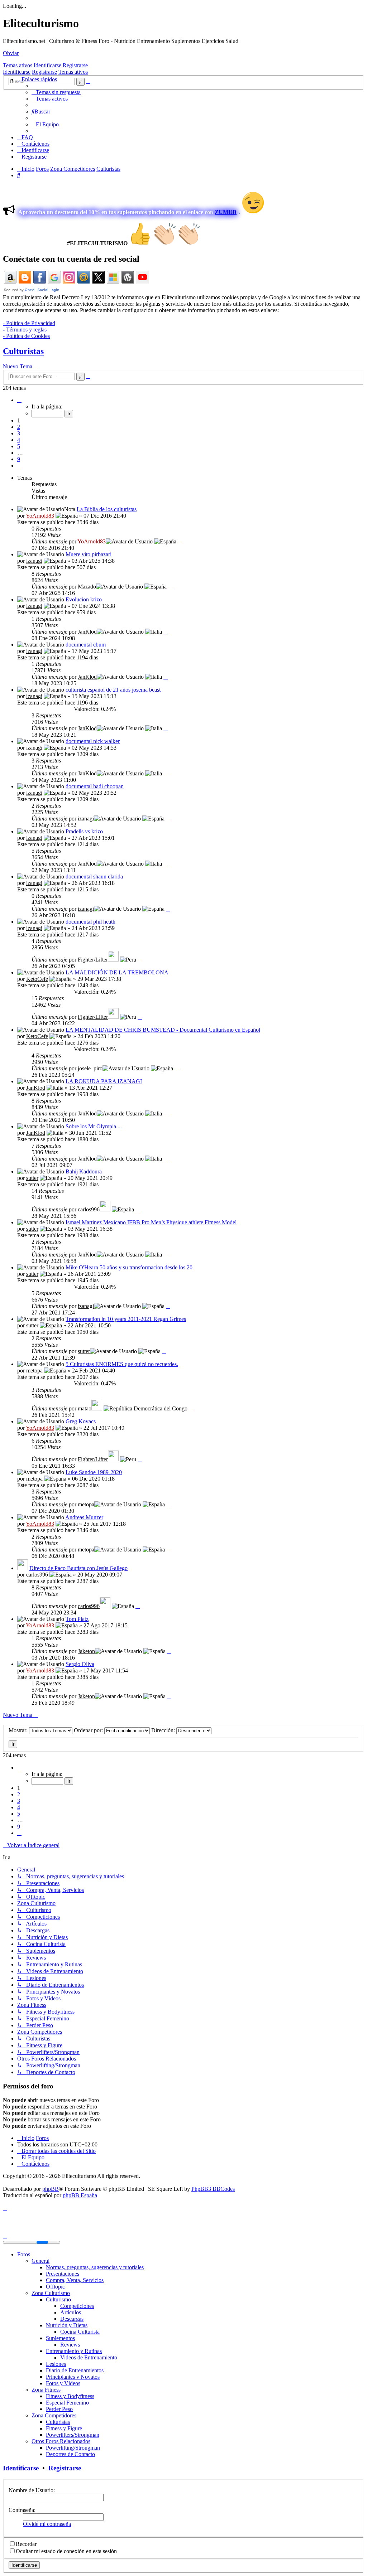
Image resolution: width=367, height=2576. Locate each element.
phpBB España (80, 2195)
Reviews (70, 2345)
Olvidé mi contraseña (47, 2524)
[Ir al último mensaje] (180, 541)
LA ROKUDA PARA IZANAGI (104, 1081)
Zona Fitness (46, 2390)
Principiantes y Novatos (73, 2377)
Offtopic (55, 2287)
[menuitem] (56, 92)
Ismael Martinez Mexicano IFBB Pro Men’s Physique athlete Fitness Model (151, 1222)
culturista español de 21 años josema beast (113, 690)
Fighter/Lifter (93, 960)
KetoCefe (37, 979)
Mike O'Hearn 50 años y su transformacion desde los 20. (130, 1267)
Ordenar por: (89, 1730)
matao (85, 1408)
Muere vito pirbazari (89, 554)
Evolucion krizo (84, 599)
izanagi (34, 561)
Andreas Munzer (84, 1517)
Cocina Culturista (80, 2332)
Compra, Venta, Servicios (75, 2280)
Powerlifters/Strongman (73, 2435)
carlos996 (89, 1209)
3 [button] (19, 433)
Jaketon (86, 1651)
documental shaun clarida (94, 877)
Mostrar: (19, 1730)
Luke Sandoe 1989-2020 (94, 1472)
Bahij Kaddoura (84, 1171)
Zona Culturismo (51, 2293)
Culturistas (23, 351)
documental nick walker (93, 741)
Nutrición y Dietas (67, 2325)
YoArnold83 (40, 516)
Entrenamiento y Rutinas (74, 2351)
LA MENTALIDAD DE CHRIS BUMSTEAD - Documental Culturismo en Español (163, 1030)
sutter (32, 1178)
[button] (19, 400)
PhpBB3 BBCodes (213, 2189)
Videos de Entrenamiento (89, 2357)
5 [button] (19, 446)
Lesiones (56, 2364)
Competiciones (77, 2306)
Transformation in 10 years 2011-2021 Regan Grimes (126, 1319)
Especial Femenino (67, 2403)
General (40, 2261)
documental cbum (86, 645)
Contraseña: (22, 2510)
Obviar (11, 53)
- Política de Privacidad (29, 323)
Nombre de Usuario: (32, 2490)
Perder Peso (59, 2409)
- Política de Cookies (26, 336)
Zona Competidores (54, 2415)
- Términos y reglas (25, 330)
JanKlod (87, 632)
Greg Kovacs (81, 1421)
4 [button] (19, 440)
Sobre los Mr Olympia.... (94, 1126)
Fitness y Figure (64, 2428)
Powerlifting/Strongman (73, 2448)
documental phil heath (90, 922)
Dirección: (164, 1730)
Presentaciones (63, 2274)
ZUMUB (226, 212)
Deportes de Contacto (70, 2454)
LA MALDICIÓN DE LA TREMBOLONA (117, 972)
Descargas (72, 2319)
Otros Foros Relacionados (61, 2441)
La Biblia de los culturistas (107, 509)
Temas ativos (18, 65)
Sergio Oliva (80, 1664)
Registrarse (75, 65)
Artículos (71, 2312)
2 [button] (19, 427)
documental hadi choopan (95, 786)
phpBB (51, 2189)
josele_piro (90, 1068)
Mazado (87, 587)
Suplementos (60, 2338)
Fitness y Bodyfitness (70, 2396)
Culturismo (58, 2299)
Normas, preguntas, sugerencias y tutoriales (95, 2267)
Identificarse (47, 65)
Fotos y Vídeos (63, 2383)
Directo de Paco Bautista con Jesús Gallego (78, 1568)
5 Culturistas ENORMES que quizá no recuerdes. (122, 1364)
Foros (24, 2254)
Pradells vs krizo (84, 831)
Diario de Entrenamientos (75, 2370)
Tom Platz (77, 1619)
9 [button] (19, 459)
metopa (34, 1371)
